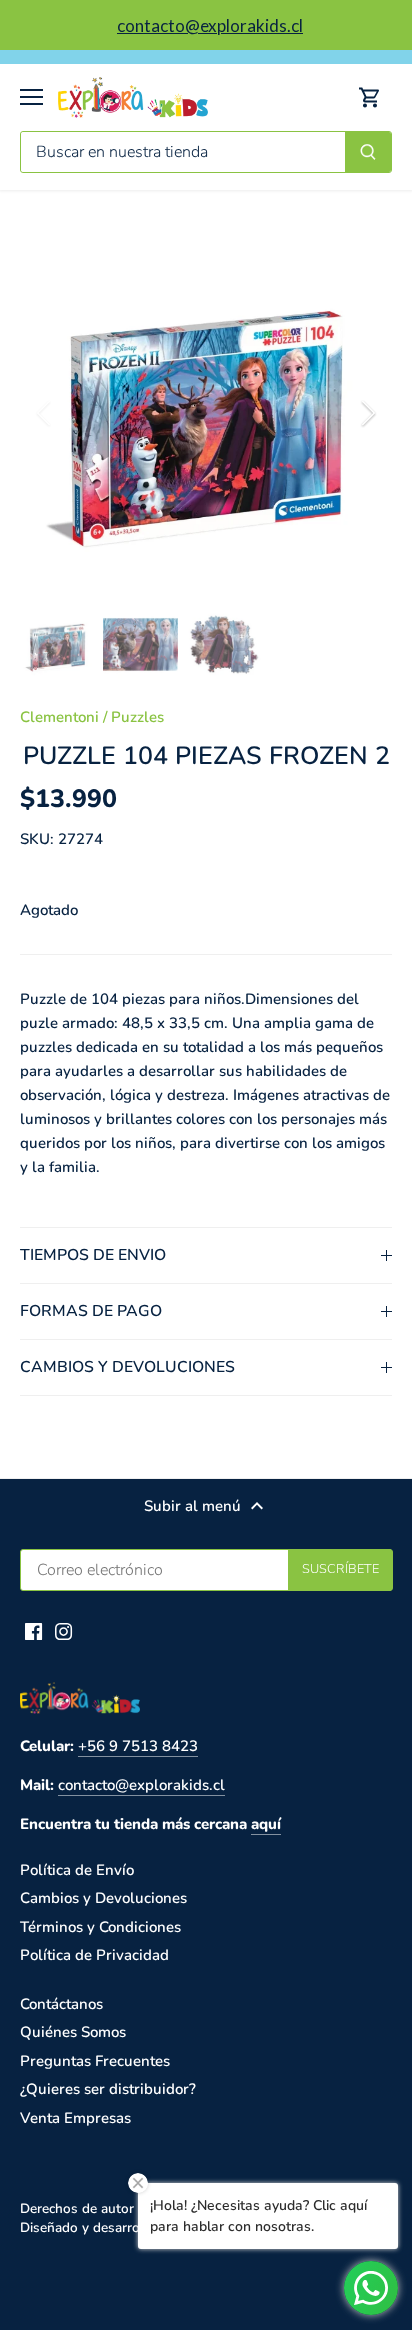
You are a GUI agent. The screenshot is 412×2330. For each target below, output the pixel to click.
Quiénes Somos (73, 2032)
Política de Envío (77, 1870)
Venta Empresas (75, 2118)
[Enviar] (368, 152)
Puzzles (137, 717)
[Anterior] (45, 413)
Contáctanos (61, 2004)
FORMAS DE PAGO (91, 1311)
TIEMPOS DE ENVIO (93, 1255)
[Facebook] (33, 1630)
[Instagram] (63, 1630)
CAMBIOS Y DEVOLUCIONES (127, 1367)
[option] (206, 413)
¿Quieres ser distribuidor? (108, 2089)
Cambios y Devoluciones (103, 1898)
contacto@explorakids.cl (141, 1785)
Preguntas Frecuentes (95, 2061)
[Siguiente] (367, 413)
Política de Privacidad (94, 1955)
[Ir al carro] (370, 97)
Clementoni (59, 717)
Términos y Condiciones (100, 1927)
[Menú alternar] (31, 97)
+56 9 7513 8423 (138, 1746)
